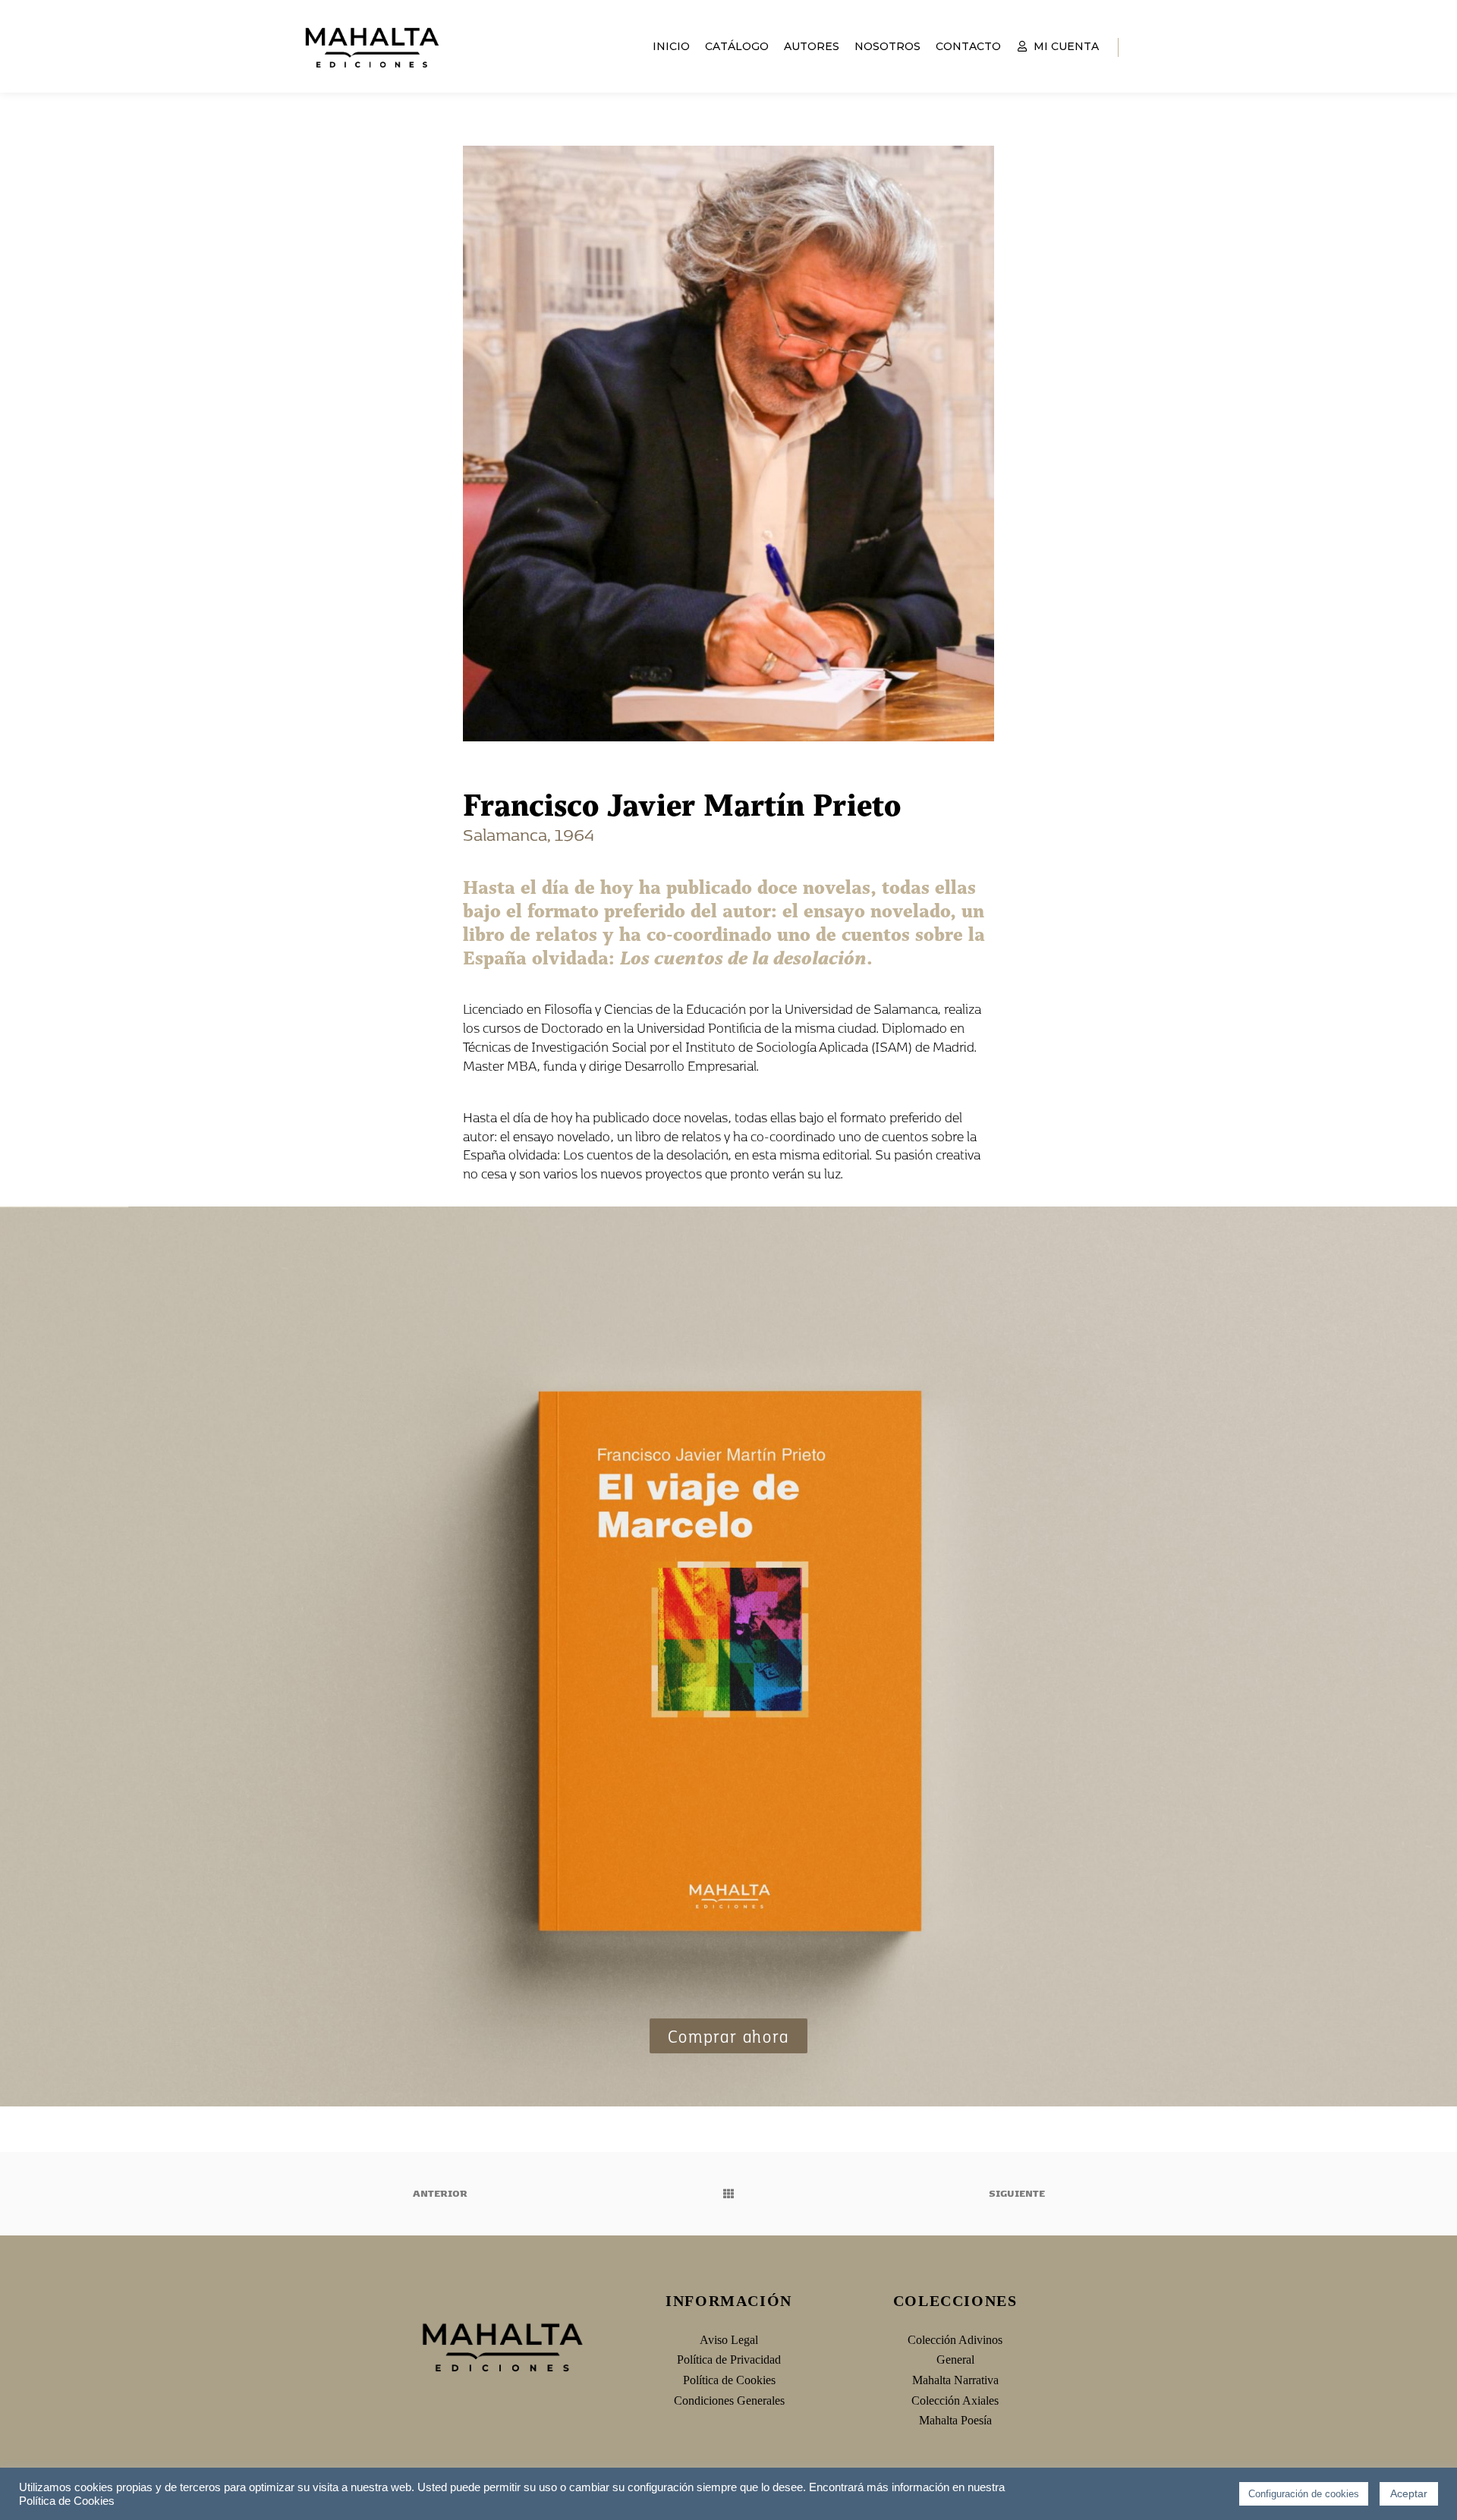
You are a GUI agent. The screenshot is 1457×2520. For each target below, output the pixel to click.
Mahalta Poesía (955, 2420)
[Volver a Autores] (729, 2194)
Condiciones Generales (729, 2400)
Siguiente (1018, 2193)
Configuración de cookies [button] (1304, 2494)
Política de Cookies (729, 2380)
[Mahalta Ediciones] (372, 46)
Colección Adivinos (955, 2340)
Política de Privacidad (729, 2360)
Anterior (439, 2193)
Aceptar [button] (1409, 2493)
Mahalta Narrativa (955, 2380)
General (955, 2360)
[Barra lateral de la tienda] (1144, 47)
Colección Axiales (955, 2400)
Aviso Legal (729, 2340)
